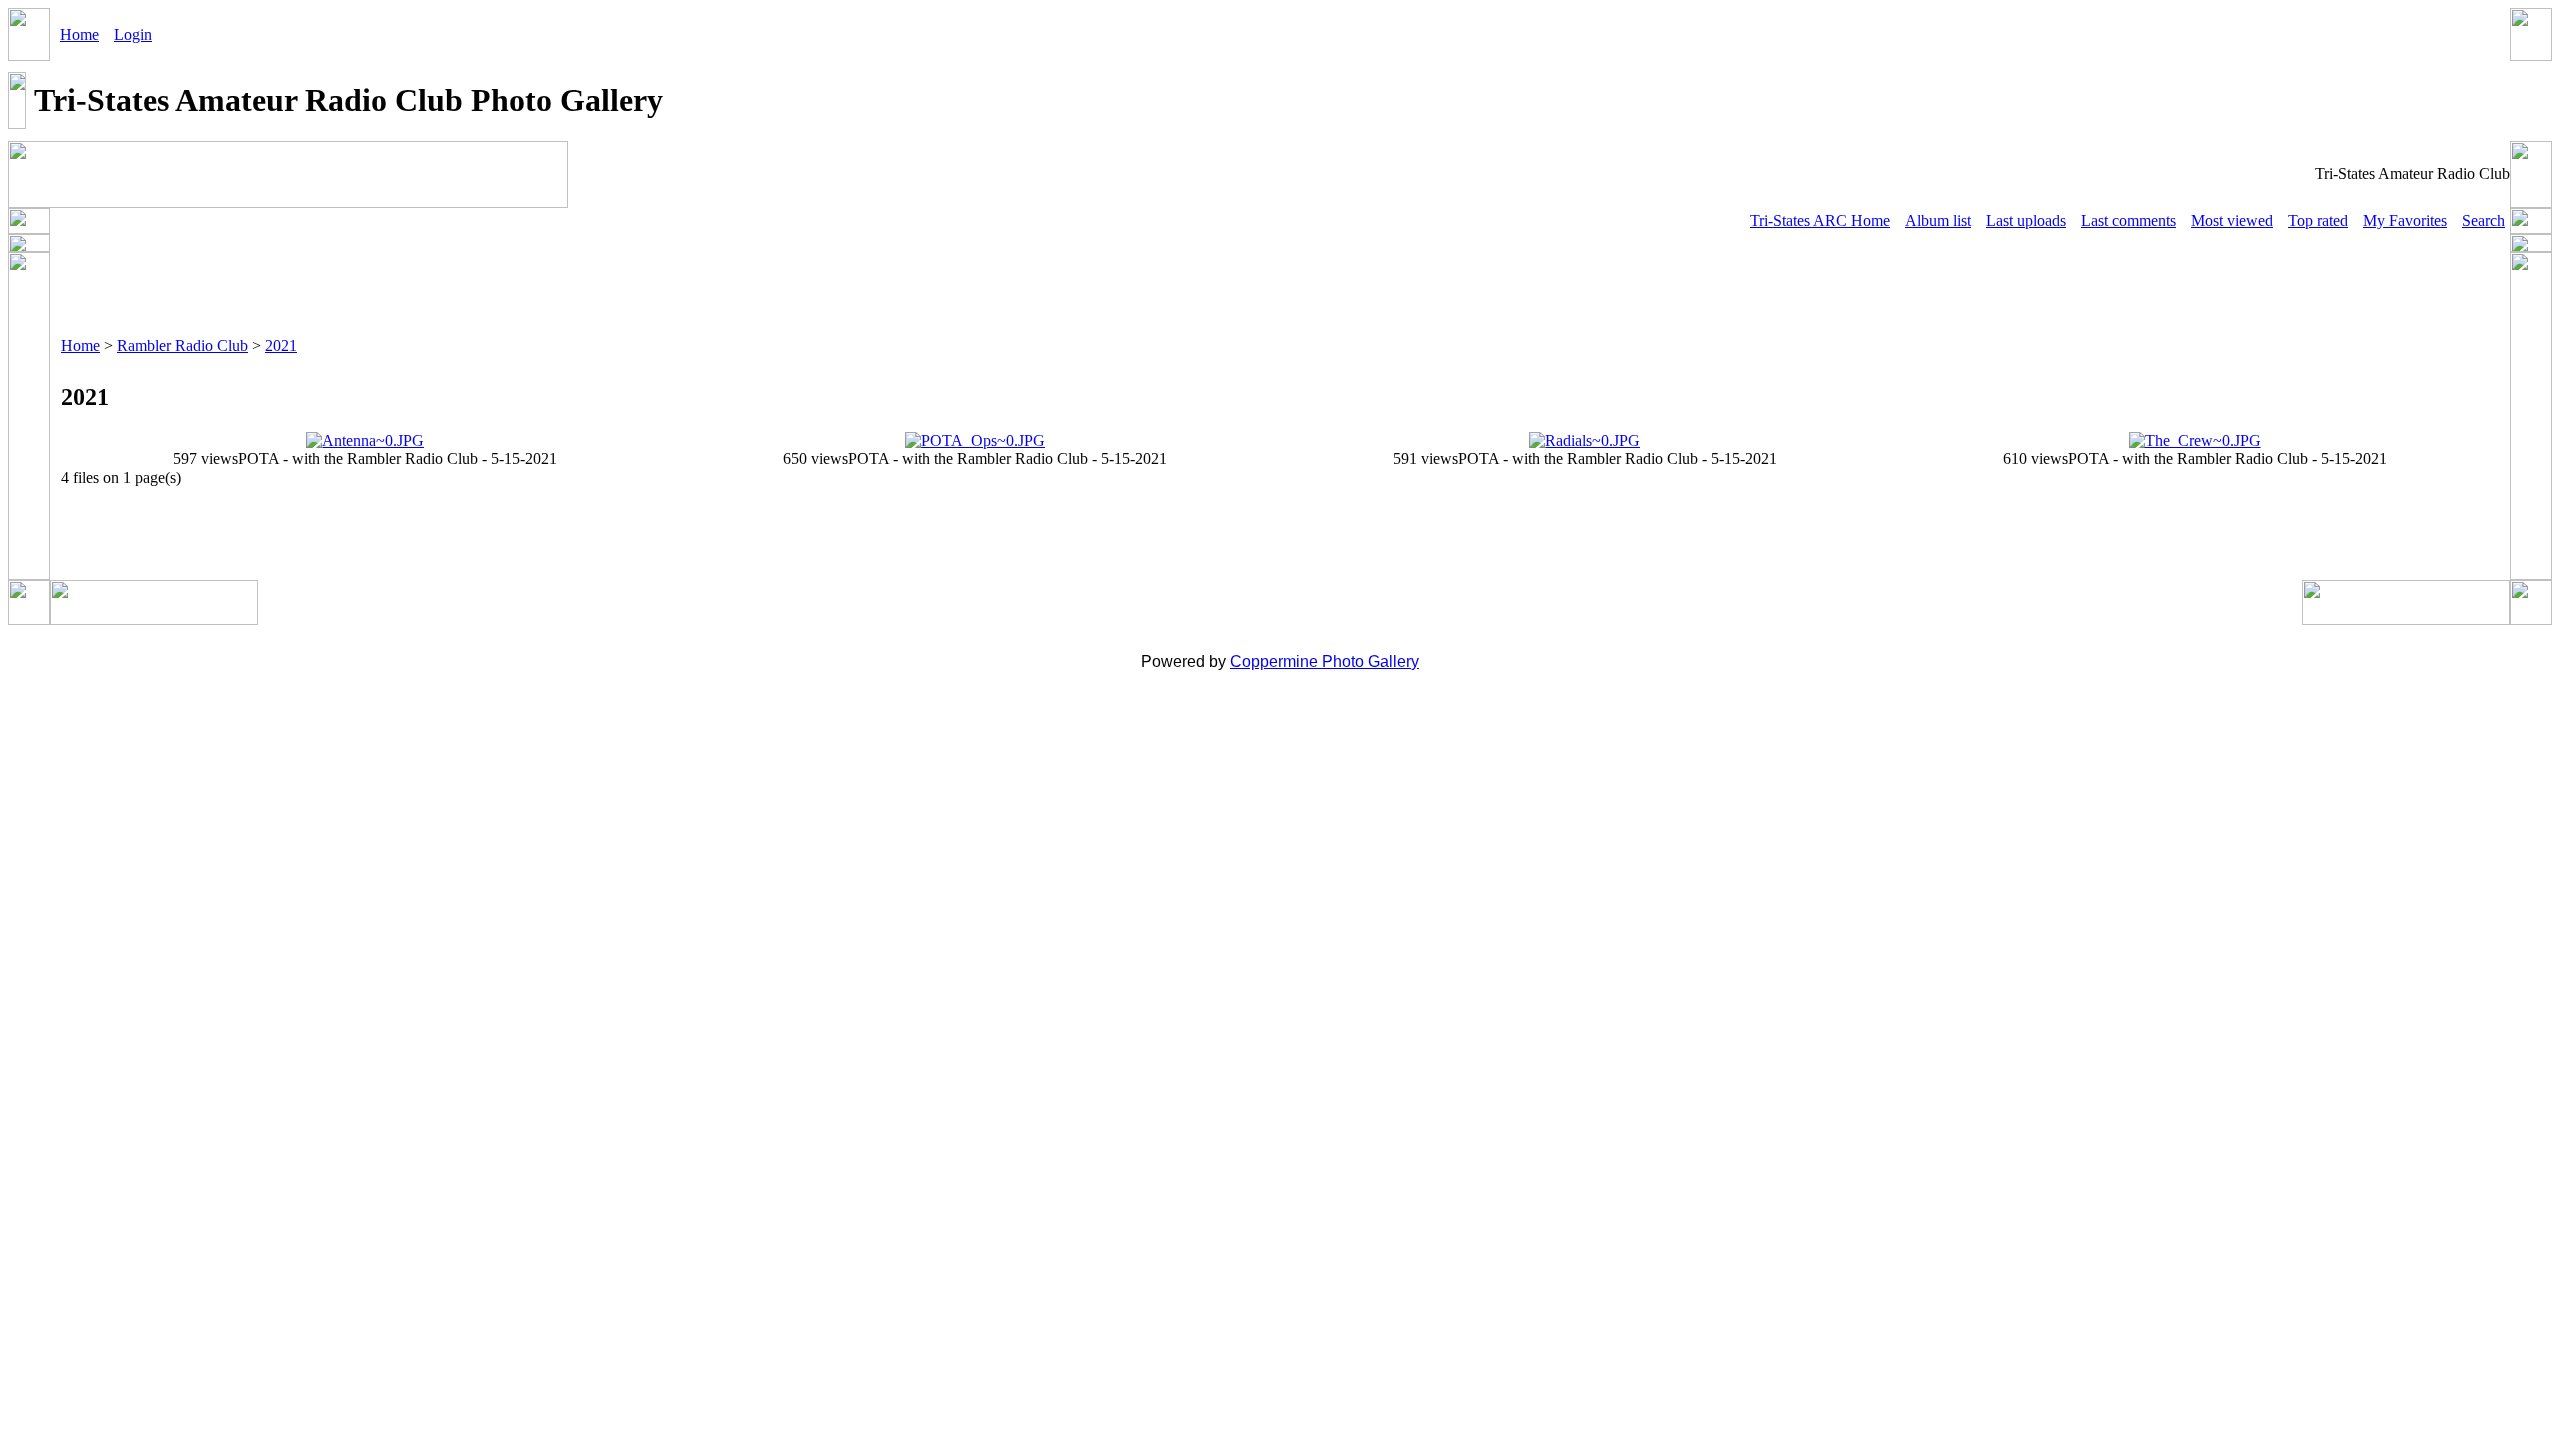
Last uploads (2026, 220)
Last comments (2128, 220)
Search (2483, 220)
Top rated (2318, 220)
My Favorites (2405, 220)
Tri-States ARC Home (1820, 220)
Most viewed (2232, 220)
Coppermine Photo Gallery (1324, 661)
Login (133, 34)
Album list (1938, 220)
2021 (281, 345)
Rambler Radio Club (182, 345)
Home (79, 34)
